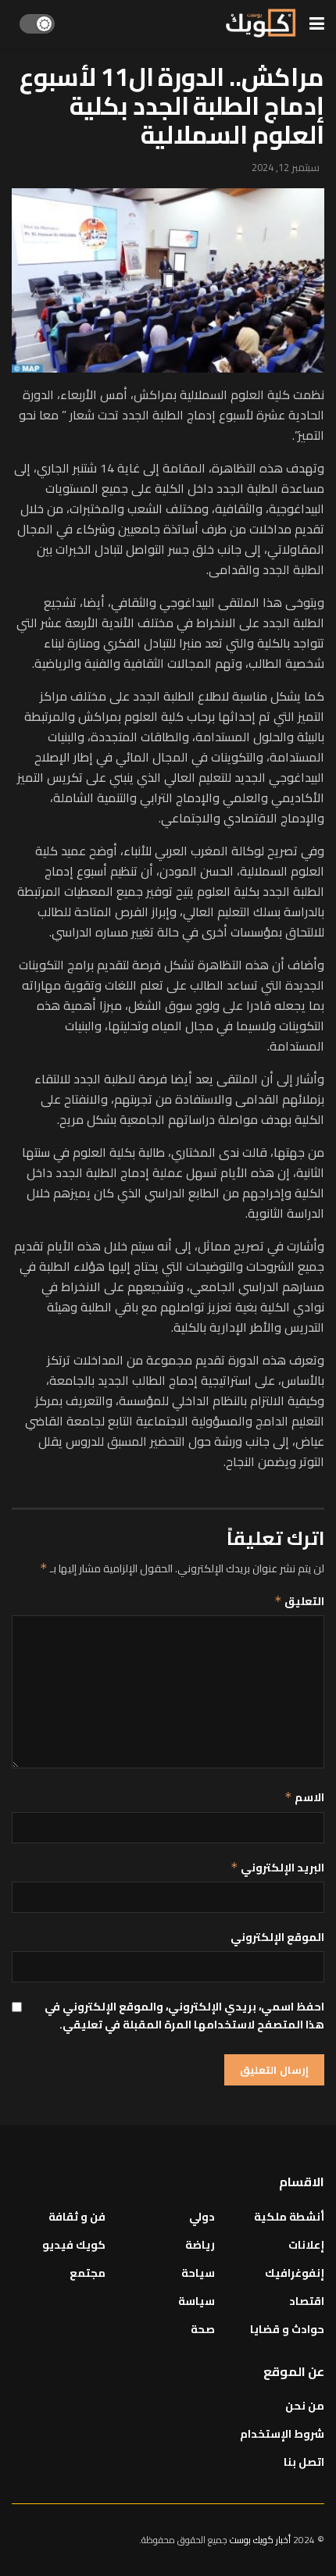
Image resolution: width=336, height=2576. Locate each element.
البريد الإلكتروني (277, 1868)
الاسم (304, 1797)
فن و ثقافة (77, 2217)
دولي (202, 2217)
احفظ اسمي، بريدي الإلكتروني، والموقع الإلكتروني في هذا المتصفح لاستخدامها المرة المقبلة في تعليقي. (184, 2016)
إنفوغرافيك (295, 2273)
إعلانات (306, 2245)
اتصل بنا (304, 2462)
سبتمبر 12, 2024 (286, 167)
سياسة (197, 2301)
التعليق (299, 1601)
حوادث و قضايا (287, 2329)
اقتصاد (307, 2301)
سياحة (198, 2273)
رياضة (200, 2245)
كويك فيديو (74, 2245)
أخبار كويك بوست (261, 2540)
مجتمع (88, 2273)
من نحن (305, 2406)
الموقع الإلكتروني (277, 1937)
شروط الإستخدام (282, 2434)
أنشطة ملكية (289, 2217)
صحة (203, 2329)
